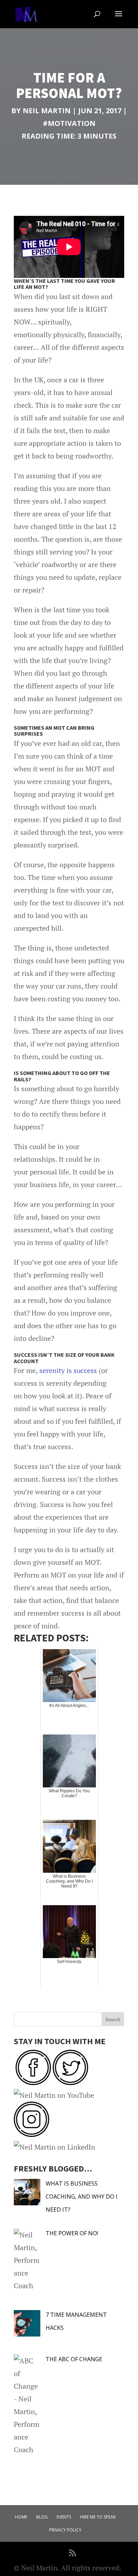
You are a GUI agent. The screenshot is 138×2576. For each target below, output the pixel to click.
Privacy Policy (65, 2530)
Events (64, 2517)
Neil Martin (47, 111)
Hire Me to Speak (98, 2517)
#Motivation (69, 123)
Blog (42, 2517)
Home (21, 2517)
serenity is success (68, 1370)
